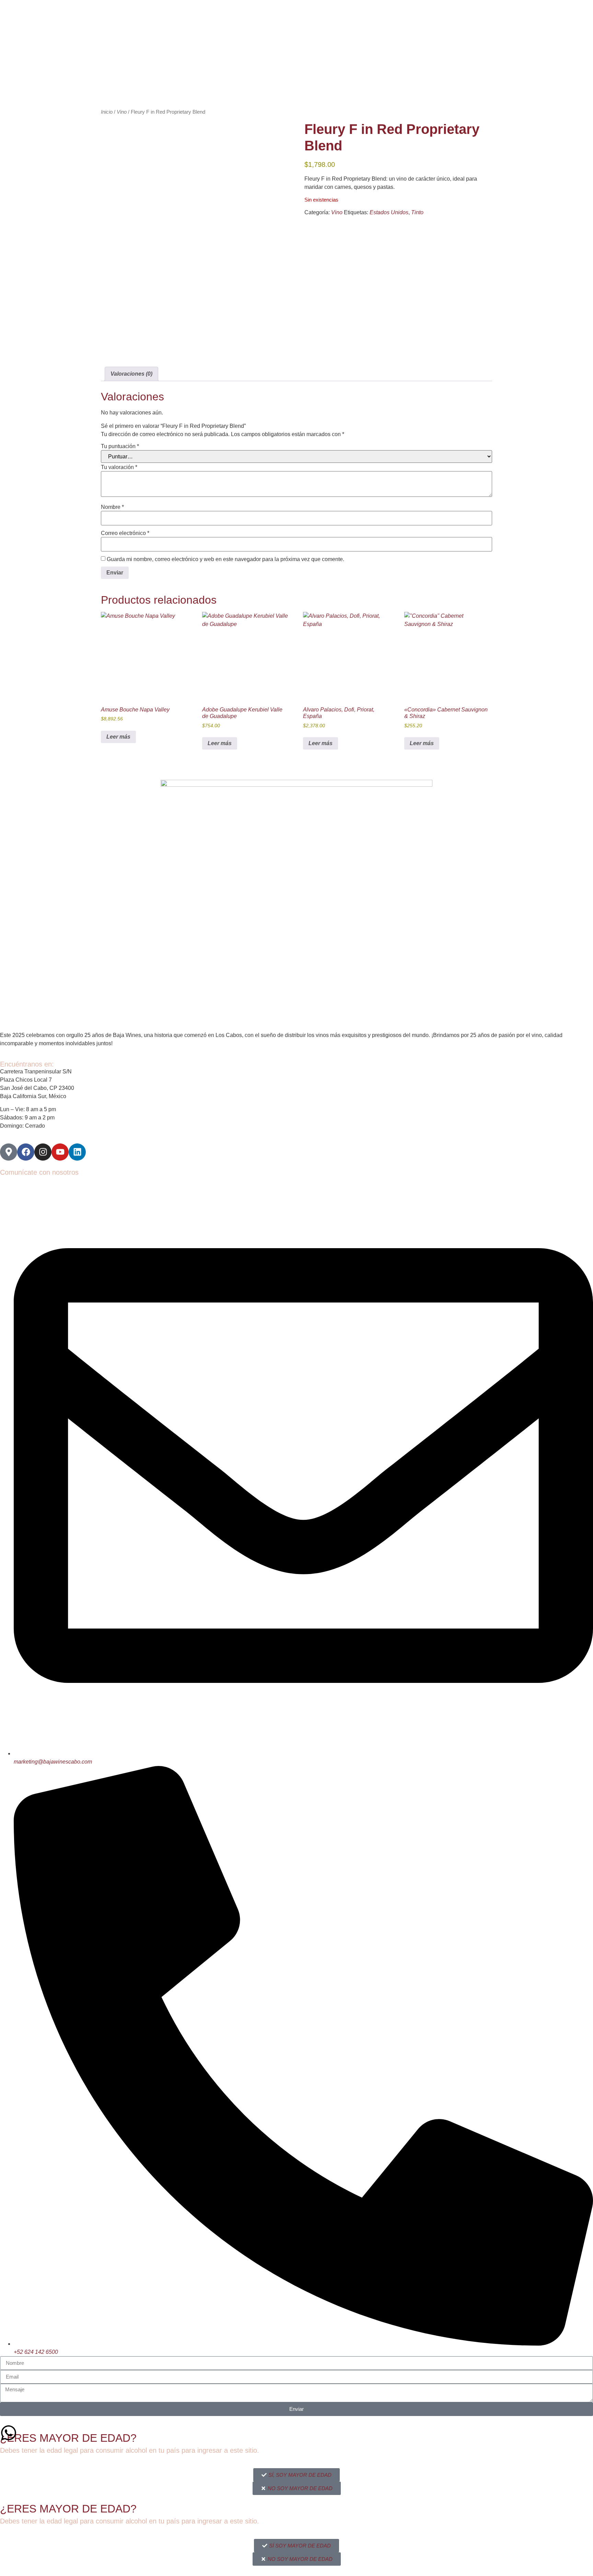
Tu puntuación (120, 446)
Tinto (417, 212)
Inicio (107, 112)
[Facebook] (26, 1152)
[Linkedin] (77, 1152)
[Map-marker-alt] (9, 1152)
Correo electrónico (125, 533)
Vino (122, 112)
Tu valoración (119, 467)
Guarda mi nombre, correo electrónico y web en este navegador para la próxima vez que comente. (225, 559)
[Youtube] (60, 1152)
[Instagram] (43, 1152)
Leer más (118, 737)
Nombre (112, 507)
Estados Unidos (389, 212)
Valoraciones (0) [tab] (131, 374)
